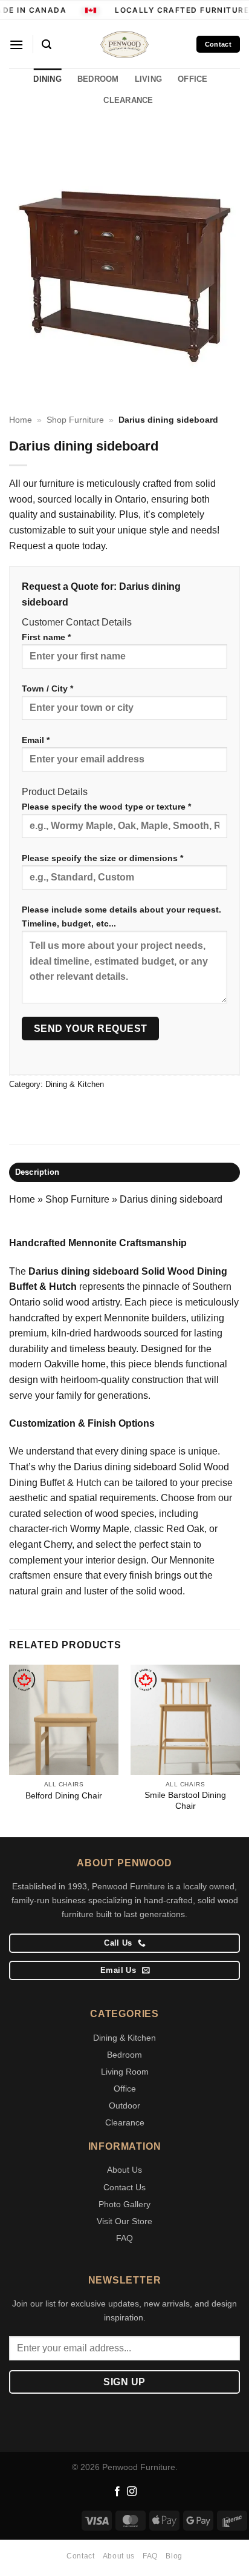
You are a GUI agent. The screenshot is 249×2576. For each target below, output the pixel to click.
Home (21, 420)
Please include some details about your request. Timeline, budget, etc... (121, 916)
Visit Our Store (124, 2221)
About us (119, 2556)
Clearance (125, 2122)
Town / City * (47, 689)
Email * (36, 740)
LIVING (149, 79)
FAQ (124, 2238)
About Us (124, 2170)
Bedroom (124, 2055)
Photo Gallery (124, 2204)
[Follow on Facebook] (117, 2492)
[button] (16, 45)
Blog (174, 2556)
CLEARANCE (128, 100)
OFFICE (193, 79)
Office (125, 2089)
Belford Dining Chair (64, 1796)
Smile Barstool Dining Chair (185, 1801)
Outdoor (124, 2105)
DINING (47, 79)
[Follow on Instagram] (132, 2492)
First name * (46, 637)
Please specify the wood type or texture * (106, 807)
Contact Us (124, 2187)
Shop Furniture (75, 420)
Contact (80, 2556)
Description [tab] (37, 1172)
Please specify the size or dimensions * (102, 858)
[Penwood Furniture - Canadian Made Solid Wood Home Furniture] (124, 45)
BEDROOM (98, 79)
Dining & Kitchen (75, 1084)
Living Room (125, 2072)
